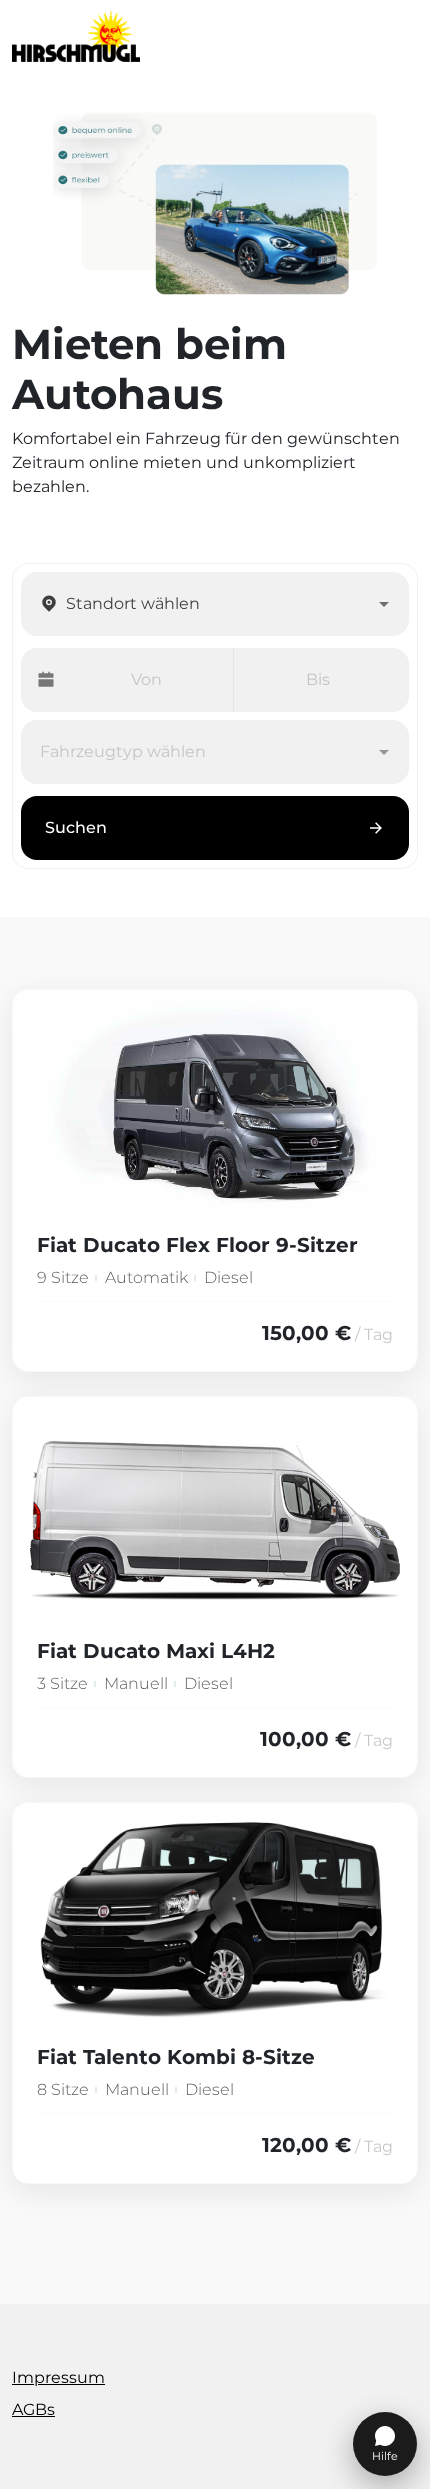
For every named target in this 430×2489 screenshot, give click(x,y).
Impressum (58, 2377)
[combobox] (216, 604)
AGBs (33, 2409)
